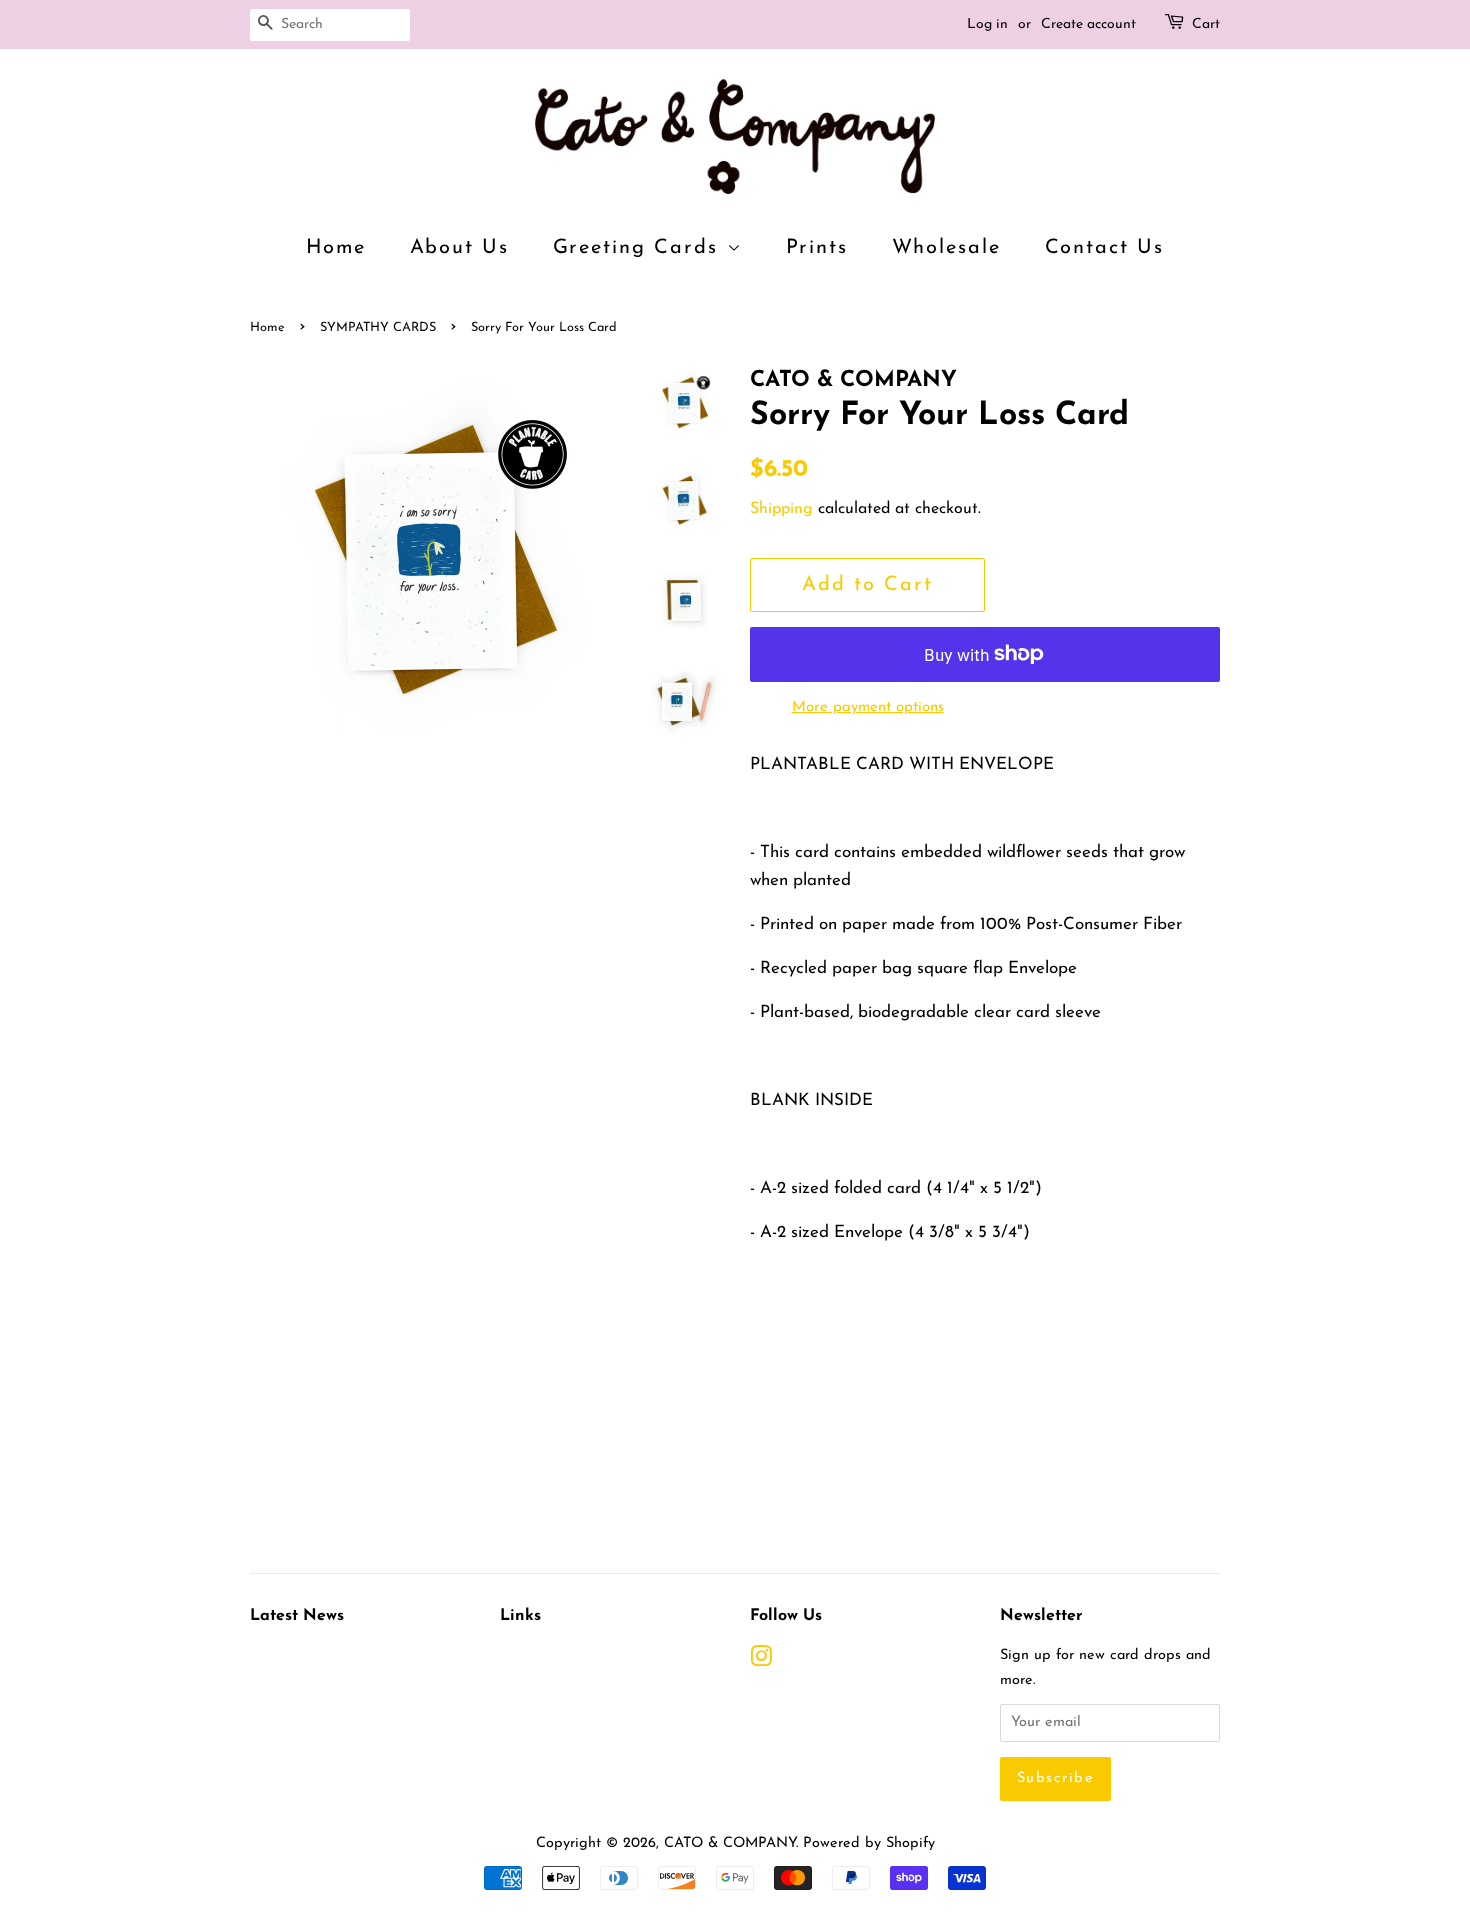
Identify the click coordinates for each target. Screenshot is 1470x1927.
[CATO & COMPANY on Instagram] (761, 1661)
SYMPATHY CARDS (378, 327)
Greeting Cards (640, 248)
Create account (1088, 24)
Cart (1206, 24)
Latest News (297, 1616)
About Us (460, 248)
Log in (987, 24)
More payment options (868, 707)
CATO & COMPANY (730, 1843)
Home (336, 248)
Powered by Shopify (869, 1843)
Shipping (781, 509)
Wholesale (947, 248)
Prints (817, 248)
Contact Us (1105, 248)
